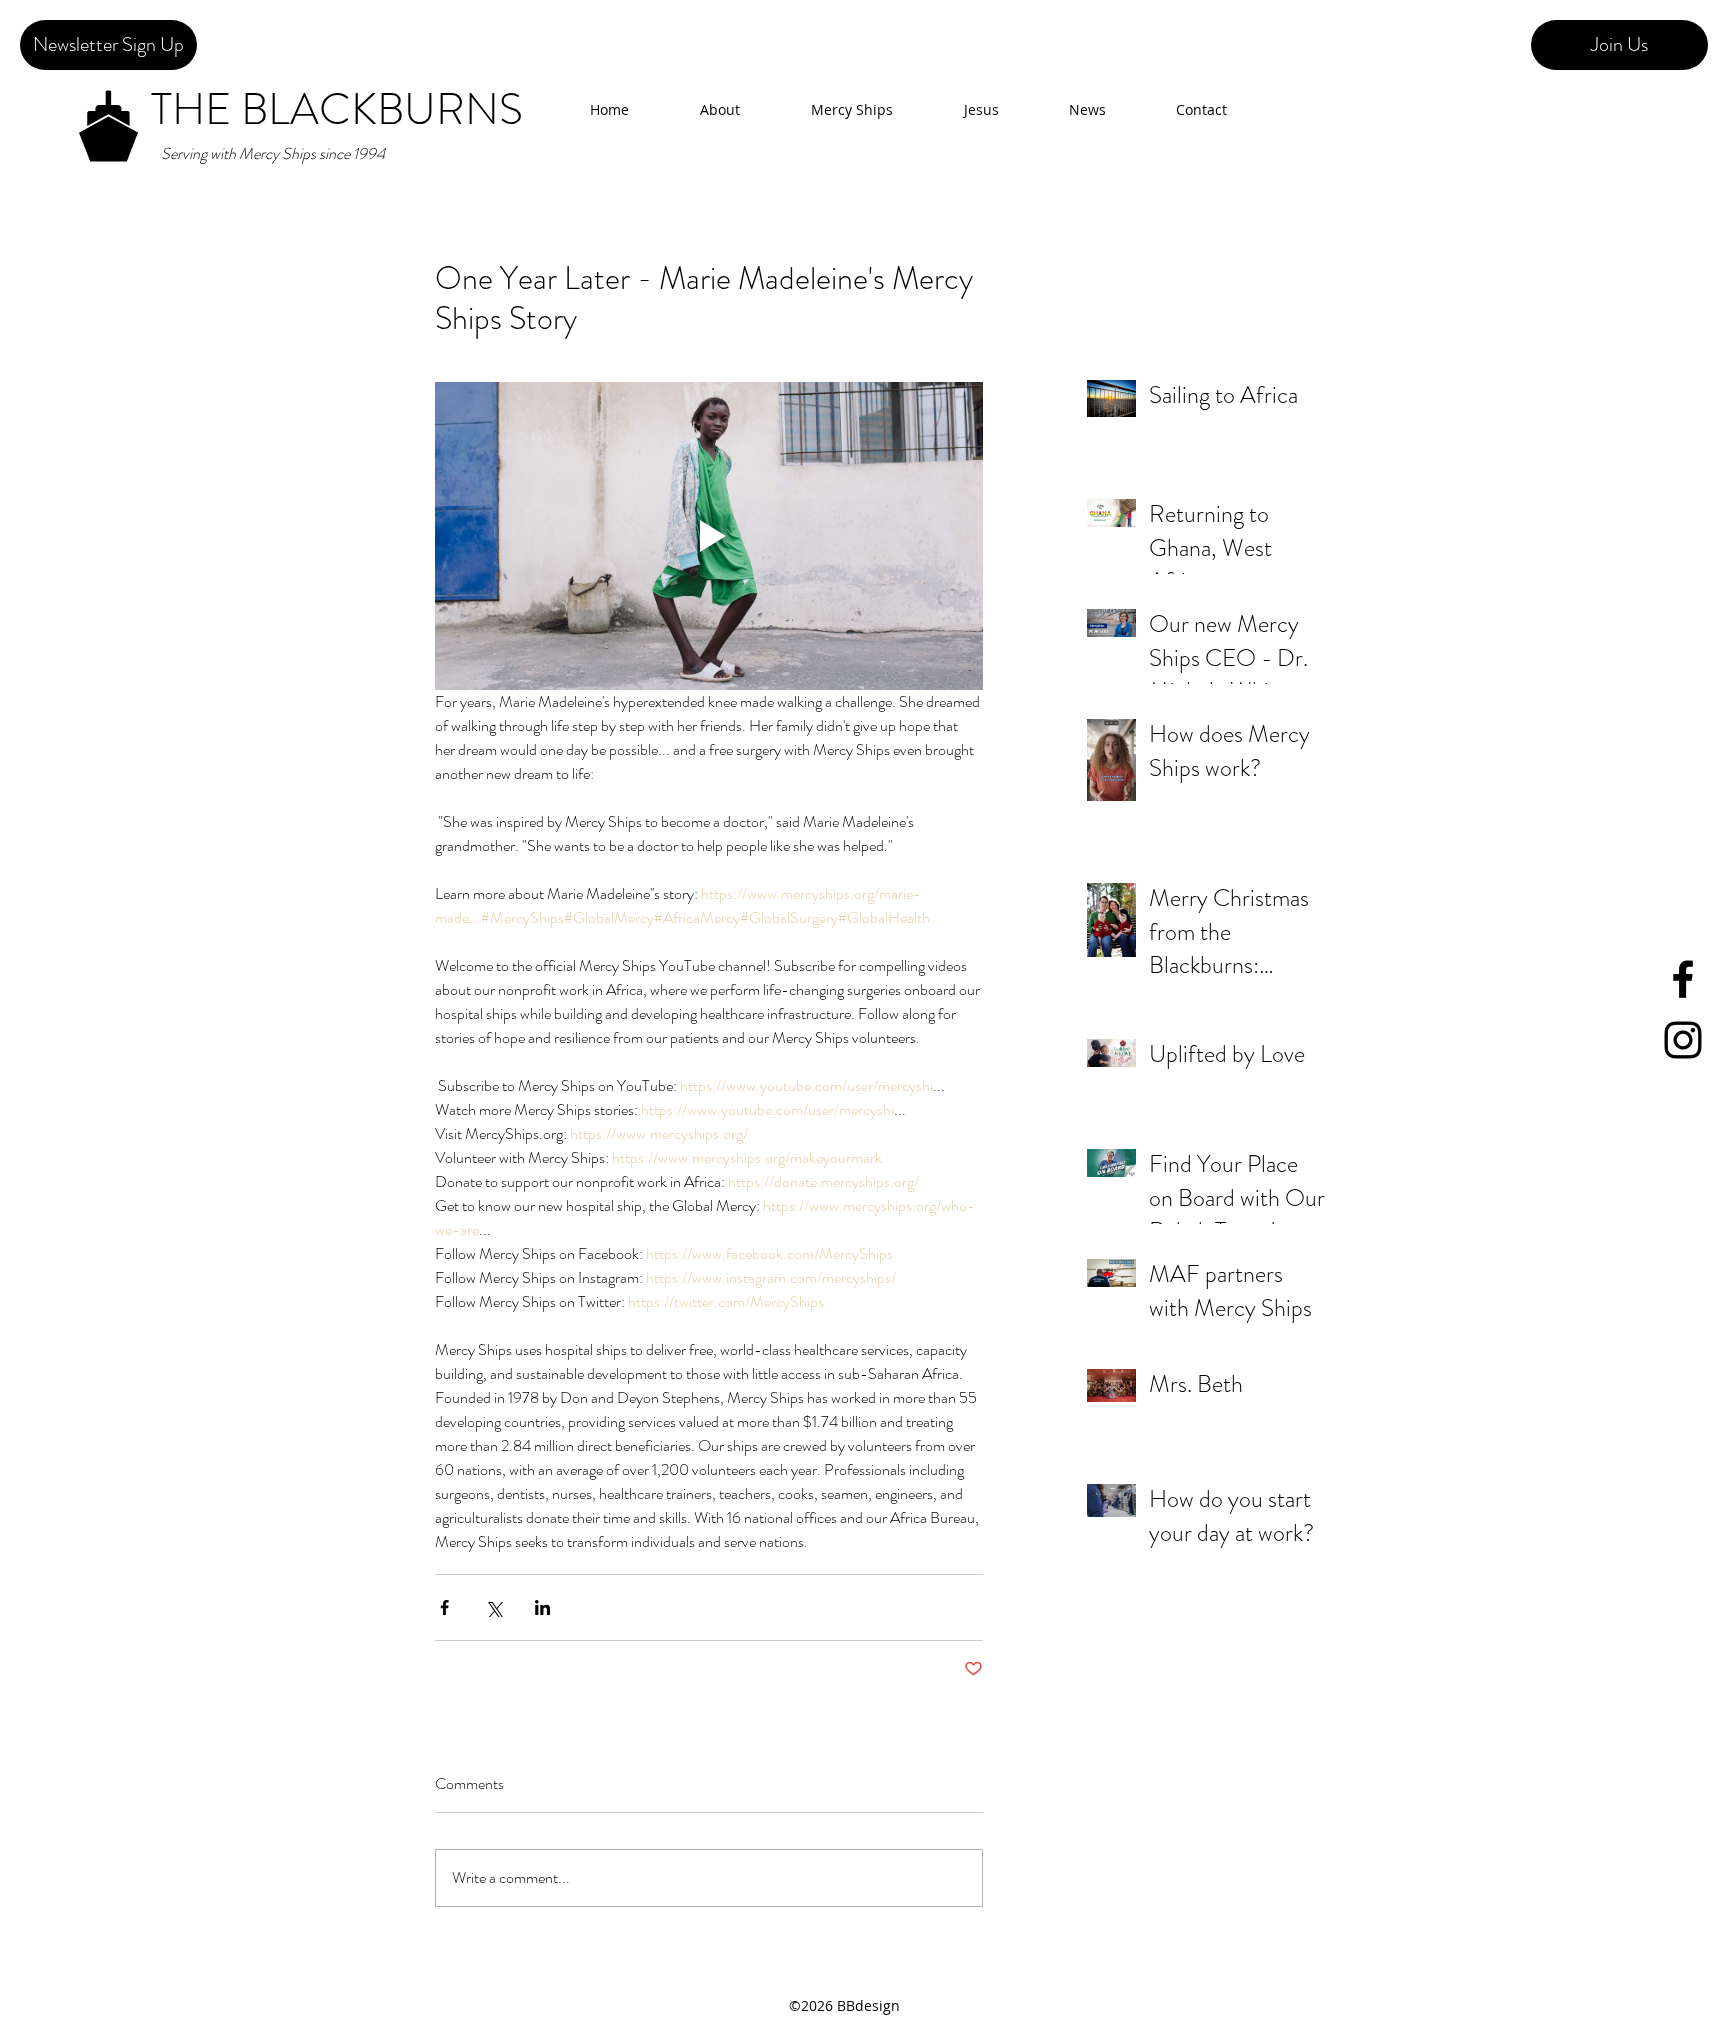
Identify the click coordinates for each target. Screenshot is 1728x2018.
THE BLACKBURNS (337, 109)
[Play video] (709, 536)
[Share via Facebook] (444, 1607)
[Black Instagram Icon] (1683, 1040)
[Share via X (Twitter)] (493, 1607)
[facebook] (1683, 979)
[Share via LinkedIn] (542, 1607)
